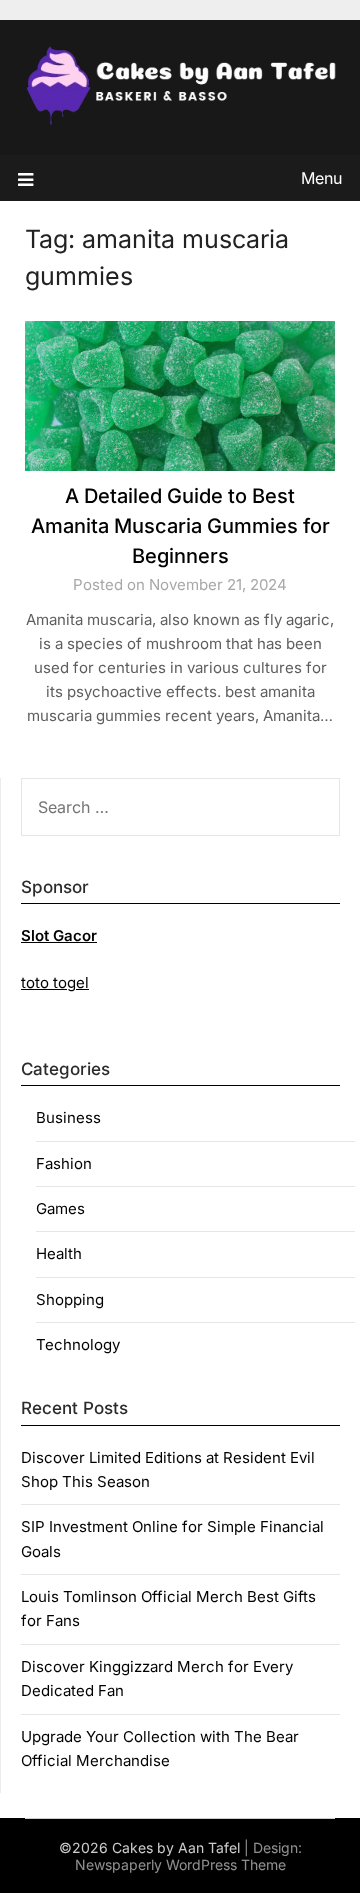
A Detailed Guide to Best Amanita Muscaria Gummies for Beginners (180, 526)
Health (59, 1253)
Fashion (64, 1163)
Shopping (70, 1299)
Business (68, 1117)
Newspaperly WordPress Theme (180, 1864)
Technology (78, 1344)
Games (60, 1208)
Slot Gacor (59, 935)
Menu (321, 178)
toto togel (55, 982)
